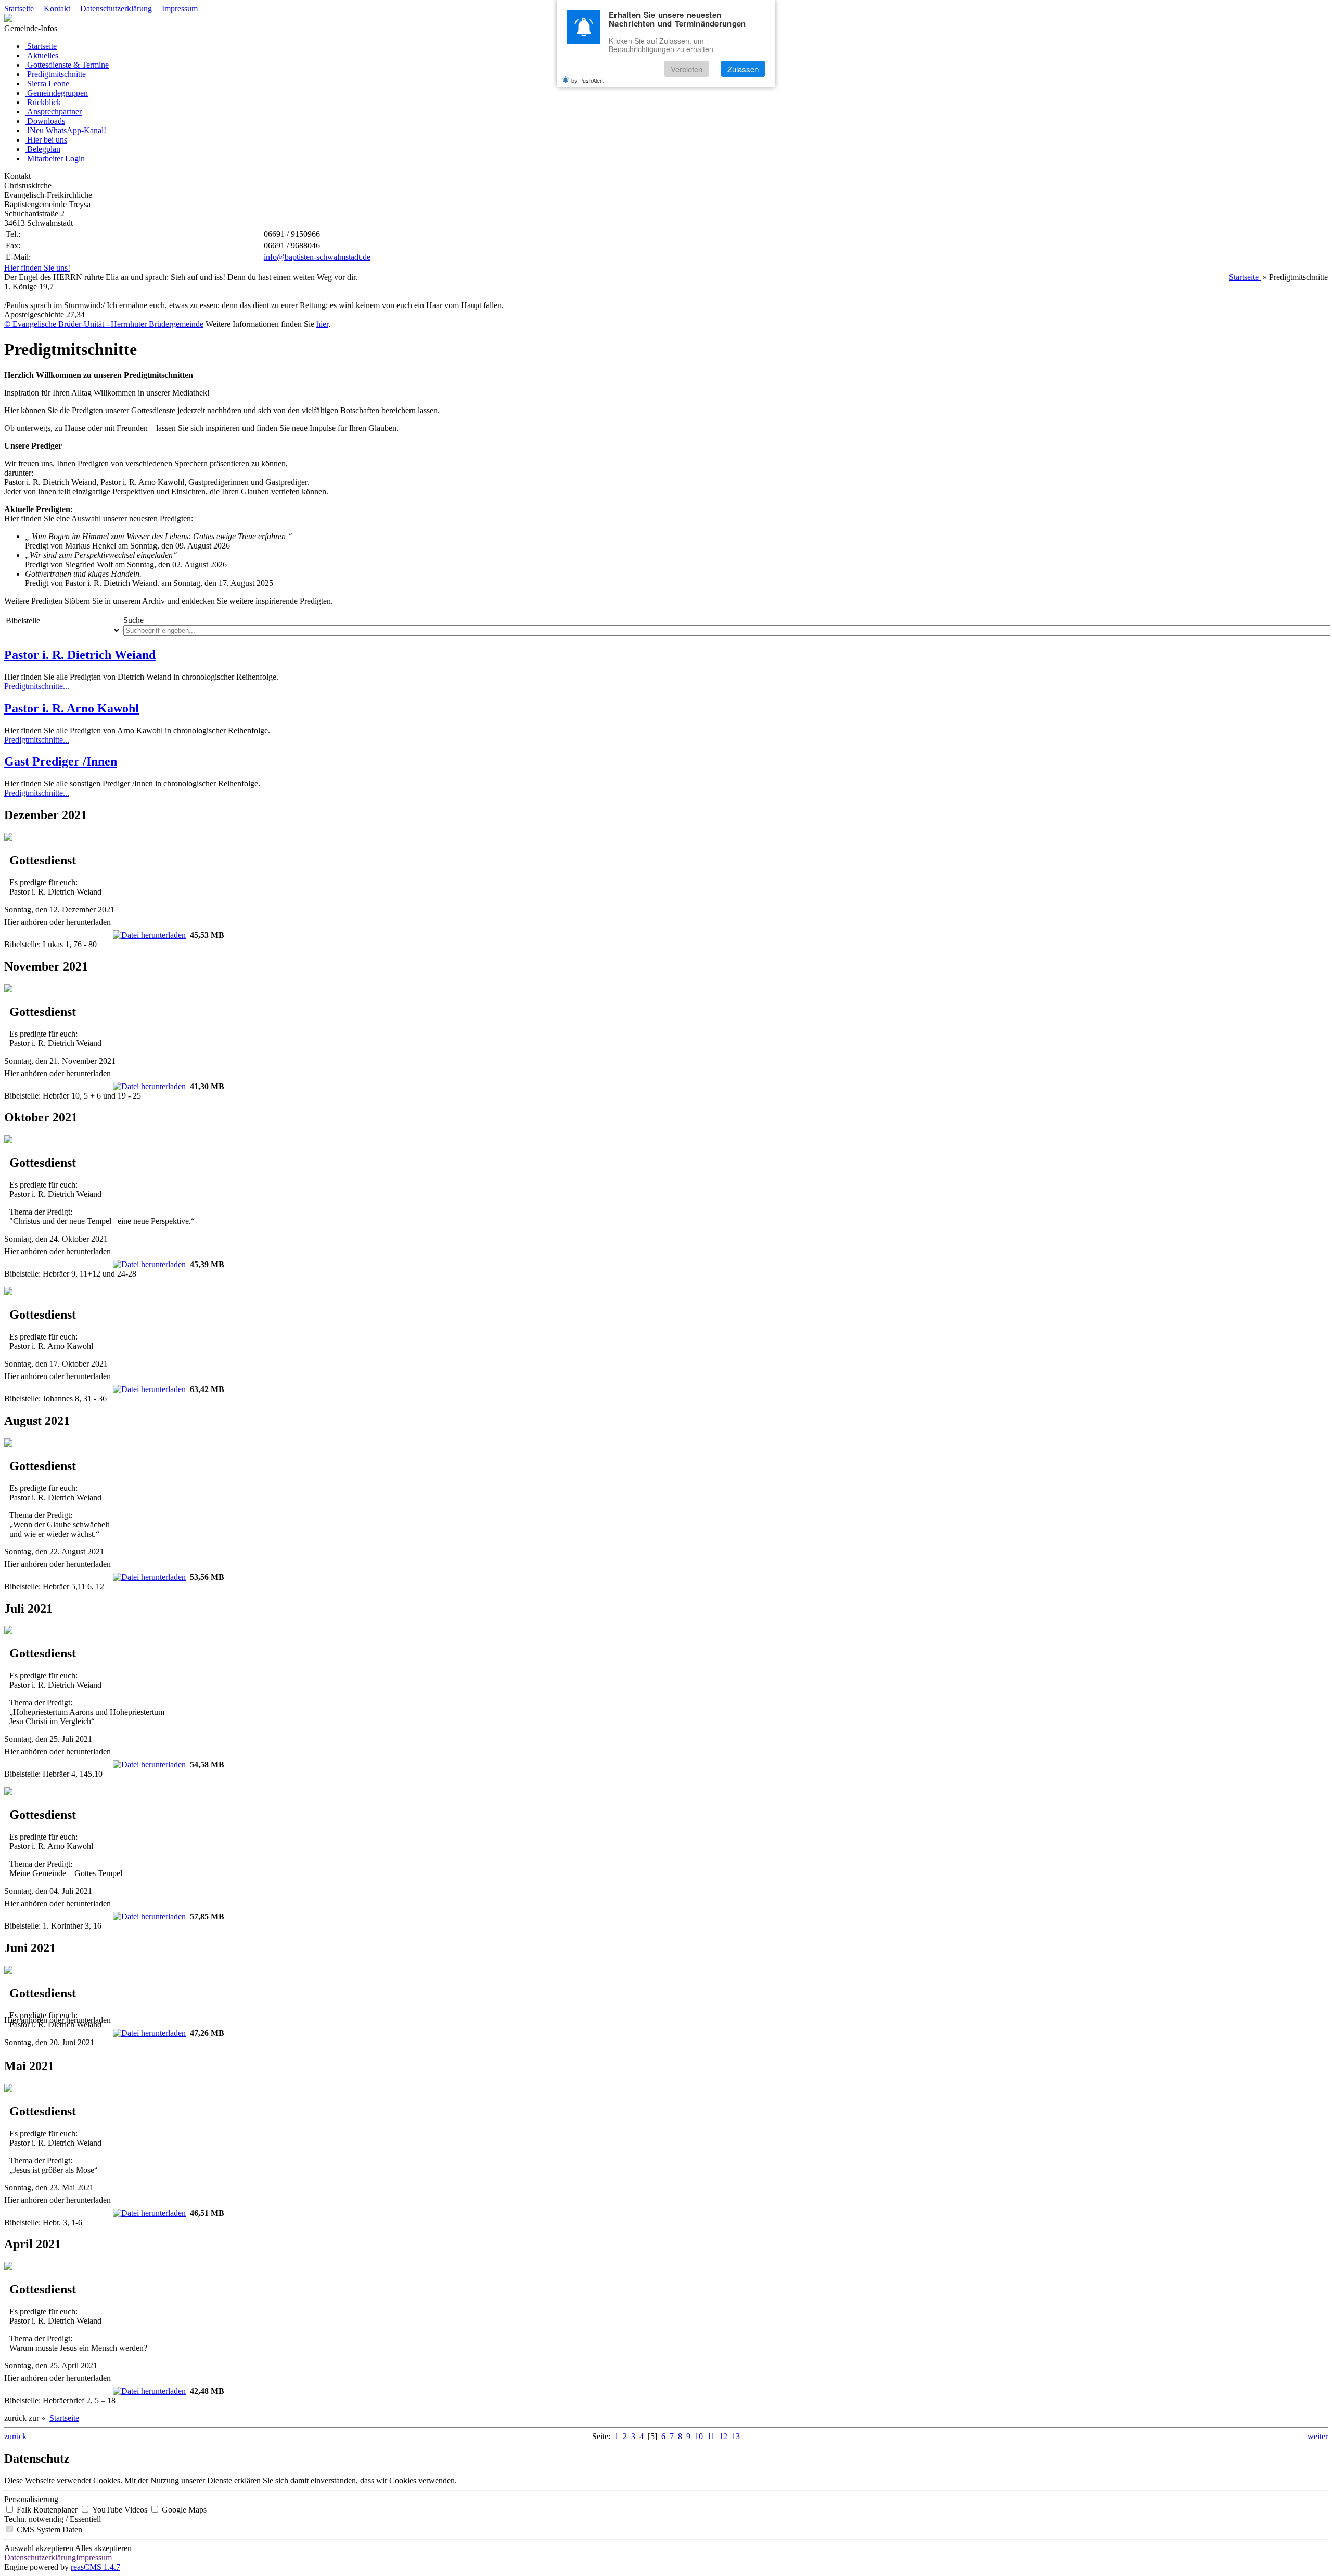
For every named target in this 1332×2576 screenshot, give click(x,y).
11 (711, 2436)
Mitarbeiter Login (56, 158)
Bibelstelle (23, 621)
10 (699, 2436)
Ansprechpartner (54, 112)
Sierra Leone (48, 84)
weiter (1318, 2436)
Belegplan (44, 149)
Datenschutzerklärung (117, 9)
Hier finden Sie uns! (37, 268)
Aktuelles (43, 55)
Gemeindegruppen (57, 93)
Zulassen (743, 69)
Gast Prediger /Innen (61, 761)
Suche (133, 620)
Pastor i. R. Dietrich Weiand (80, 655)
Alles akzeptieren (103, 2548)
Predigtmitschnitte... (37, 686)
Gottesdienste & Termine (68, 65)
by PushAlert (587, 80)
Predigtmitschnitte (56, 74)
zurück (15, 2436)
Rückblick (44, 102)
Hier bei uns (47, 140)
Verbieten (687, 69)
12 (723, 2436)
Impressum (180, 9)
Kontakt (57, 9)
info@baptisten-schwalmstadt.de (317, 257)
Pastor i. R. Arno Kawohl (72, 708)
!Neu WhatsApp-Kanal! (67, 130)
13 (736, 2436)
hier (322, 324)
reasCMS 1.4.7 (95, 2567)
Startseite (19, 9)
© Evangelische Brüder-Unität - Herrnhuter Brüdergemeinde (104, 324)
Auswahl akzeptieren (39, 2548)
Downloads (46, 121)
